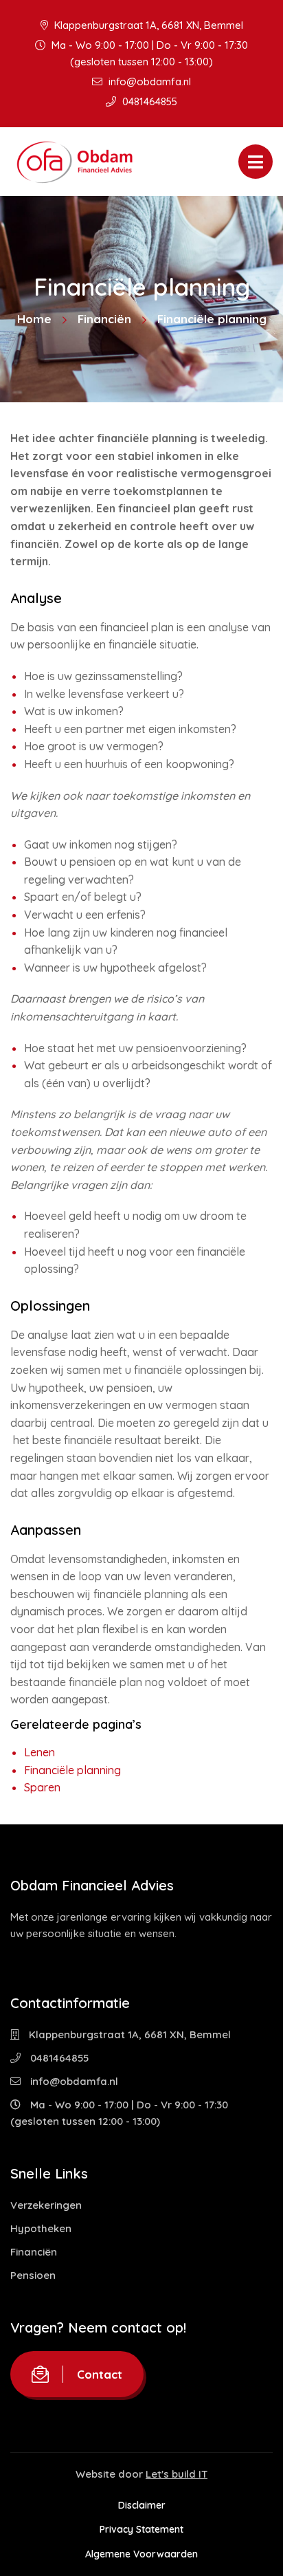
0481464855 (148, 101)
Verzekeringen (46, 2205)
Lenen (39, 1752)
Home (34, 319)
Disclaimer (142, 2505)
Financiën (104, 319)
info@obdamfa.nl (148, 81)
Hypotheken (41, 2228)
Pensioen (33, 2275)
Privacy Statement (141, 2529)
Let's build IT (177, 2474)
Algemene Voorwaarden (141, 2554)
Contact (100, 2374)
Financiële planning (72, 1770)
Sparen (42, 1787)
